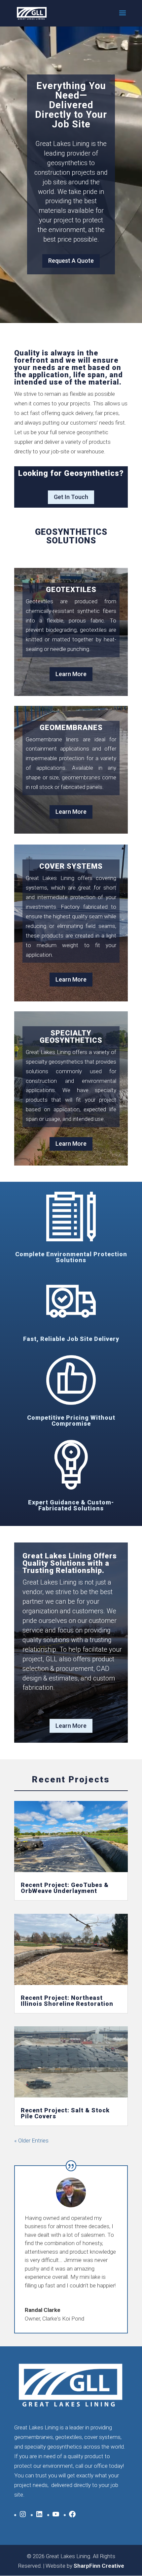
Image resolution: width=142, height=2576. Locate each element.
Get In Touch (71, 497)
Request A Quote (71, 261)
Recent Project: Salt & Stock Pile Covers (65, 2113)
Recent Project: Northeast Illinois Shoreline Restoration (67, 2001)
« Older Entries (31, 2140)
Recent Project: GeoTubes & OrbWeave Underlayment (65, 1888)
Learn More (71, 674)
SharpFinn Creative (99, 2566)
